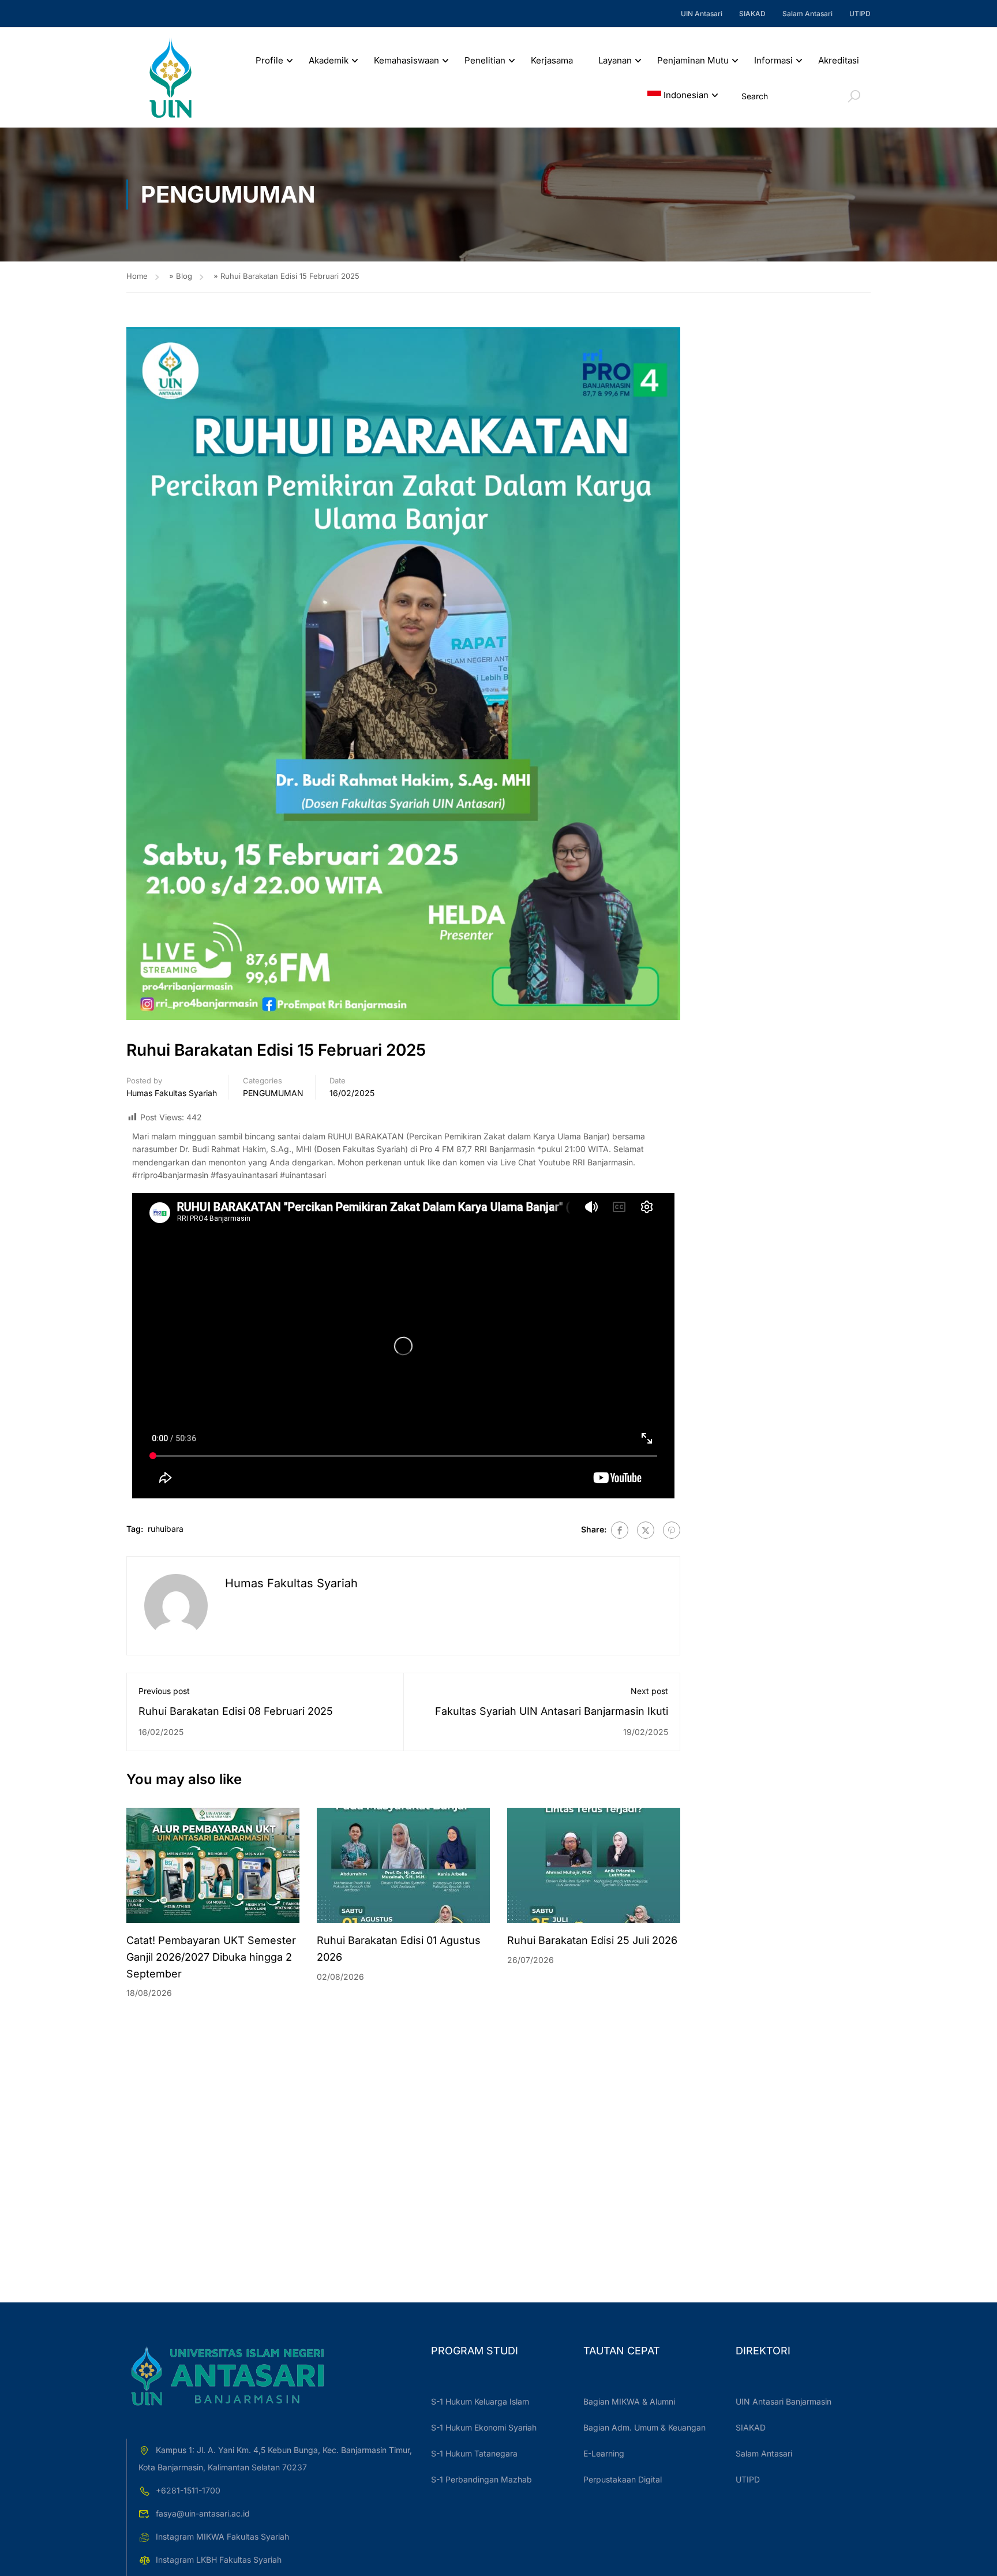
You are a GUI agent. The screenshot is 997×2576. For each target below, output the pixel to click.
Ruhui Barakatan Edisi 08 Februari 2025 (236, 1711)
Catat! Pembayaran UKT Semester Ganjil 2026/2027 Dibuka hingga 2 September (211, 1957)
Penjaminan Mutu (693, 60)
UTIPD (860, 14)
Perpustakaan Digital (623, 2479)
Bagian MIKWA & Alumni (629, 2401)
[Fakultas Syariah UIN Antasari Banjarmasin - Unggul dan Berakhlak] (170, 78)
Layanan (615, 60)
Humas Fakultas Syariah (172, 1093)
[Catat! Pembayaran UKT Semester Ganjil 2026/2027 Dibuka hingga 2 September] (213, 1865)
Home (137, 276)
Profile (269, 60)
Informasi (773, 60)
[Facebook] (620, 1530)
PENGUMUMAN (273, 1093)
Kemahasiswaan (406, 60)
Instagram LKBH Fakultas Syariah (219, 2560)
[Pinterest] (672, 1530)
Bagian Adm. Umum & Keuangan (644, 2427)
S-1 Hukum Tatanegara (474, 2453)
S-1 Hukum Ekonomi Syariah (484, 2427)
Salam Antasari (807, 14)
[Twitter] (646, 1530)
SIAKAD (752, 14)
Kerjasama (552, 60)
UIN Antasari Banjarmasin (784, 2401)
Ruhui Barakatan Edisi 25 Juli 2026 (592, 1940)
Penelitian (485, 60)
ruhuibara (166, 1529)
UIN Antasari (702, 14)
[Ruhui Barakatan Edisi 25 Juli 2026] (594, 1865)
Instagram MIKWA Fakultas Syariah (222, 2536)
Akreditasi (839, 60)
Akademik (329, 60)
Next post (649, 1691)
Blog (184, 276)
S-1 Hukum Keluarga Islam (480, 2401)
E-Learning (604, 2453)
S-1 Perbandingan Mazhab (481, 2479)
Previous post (164, 1691)
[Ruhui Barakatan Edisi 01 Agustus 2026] (403, 1865)
